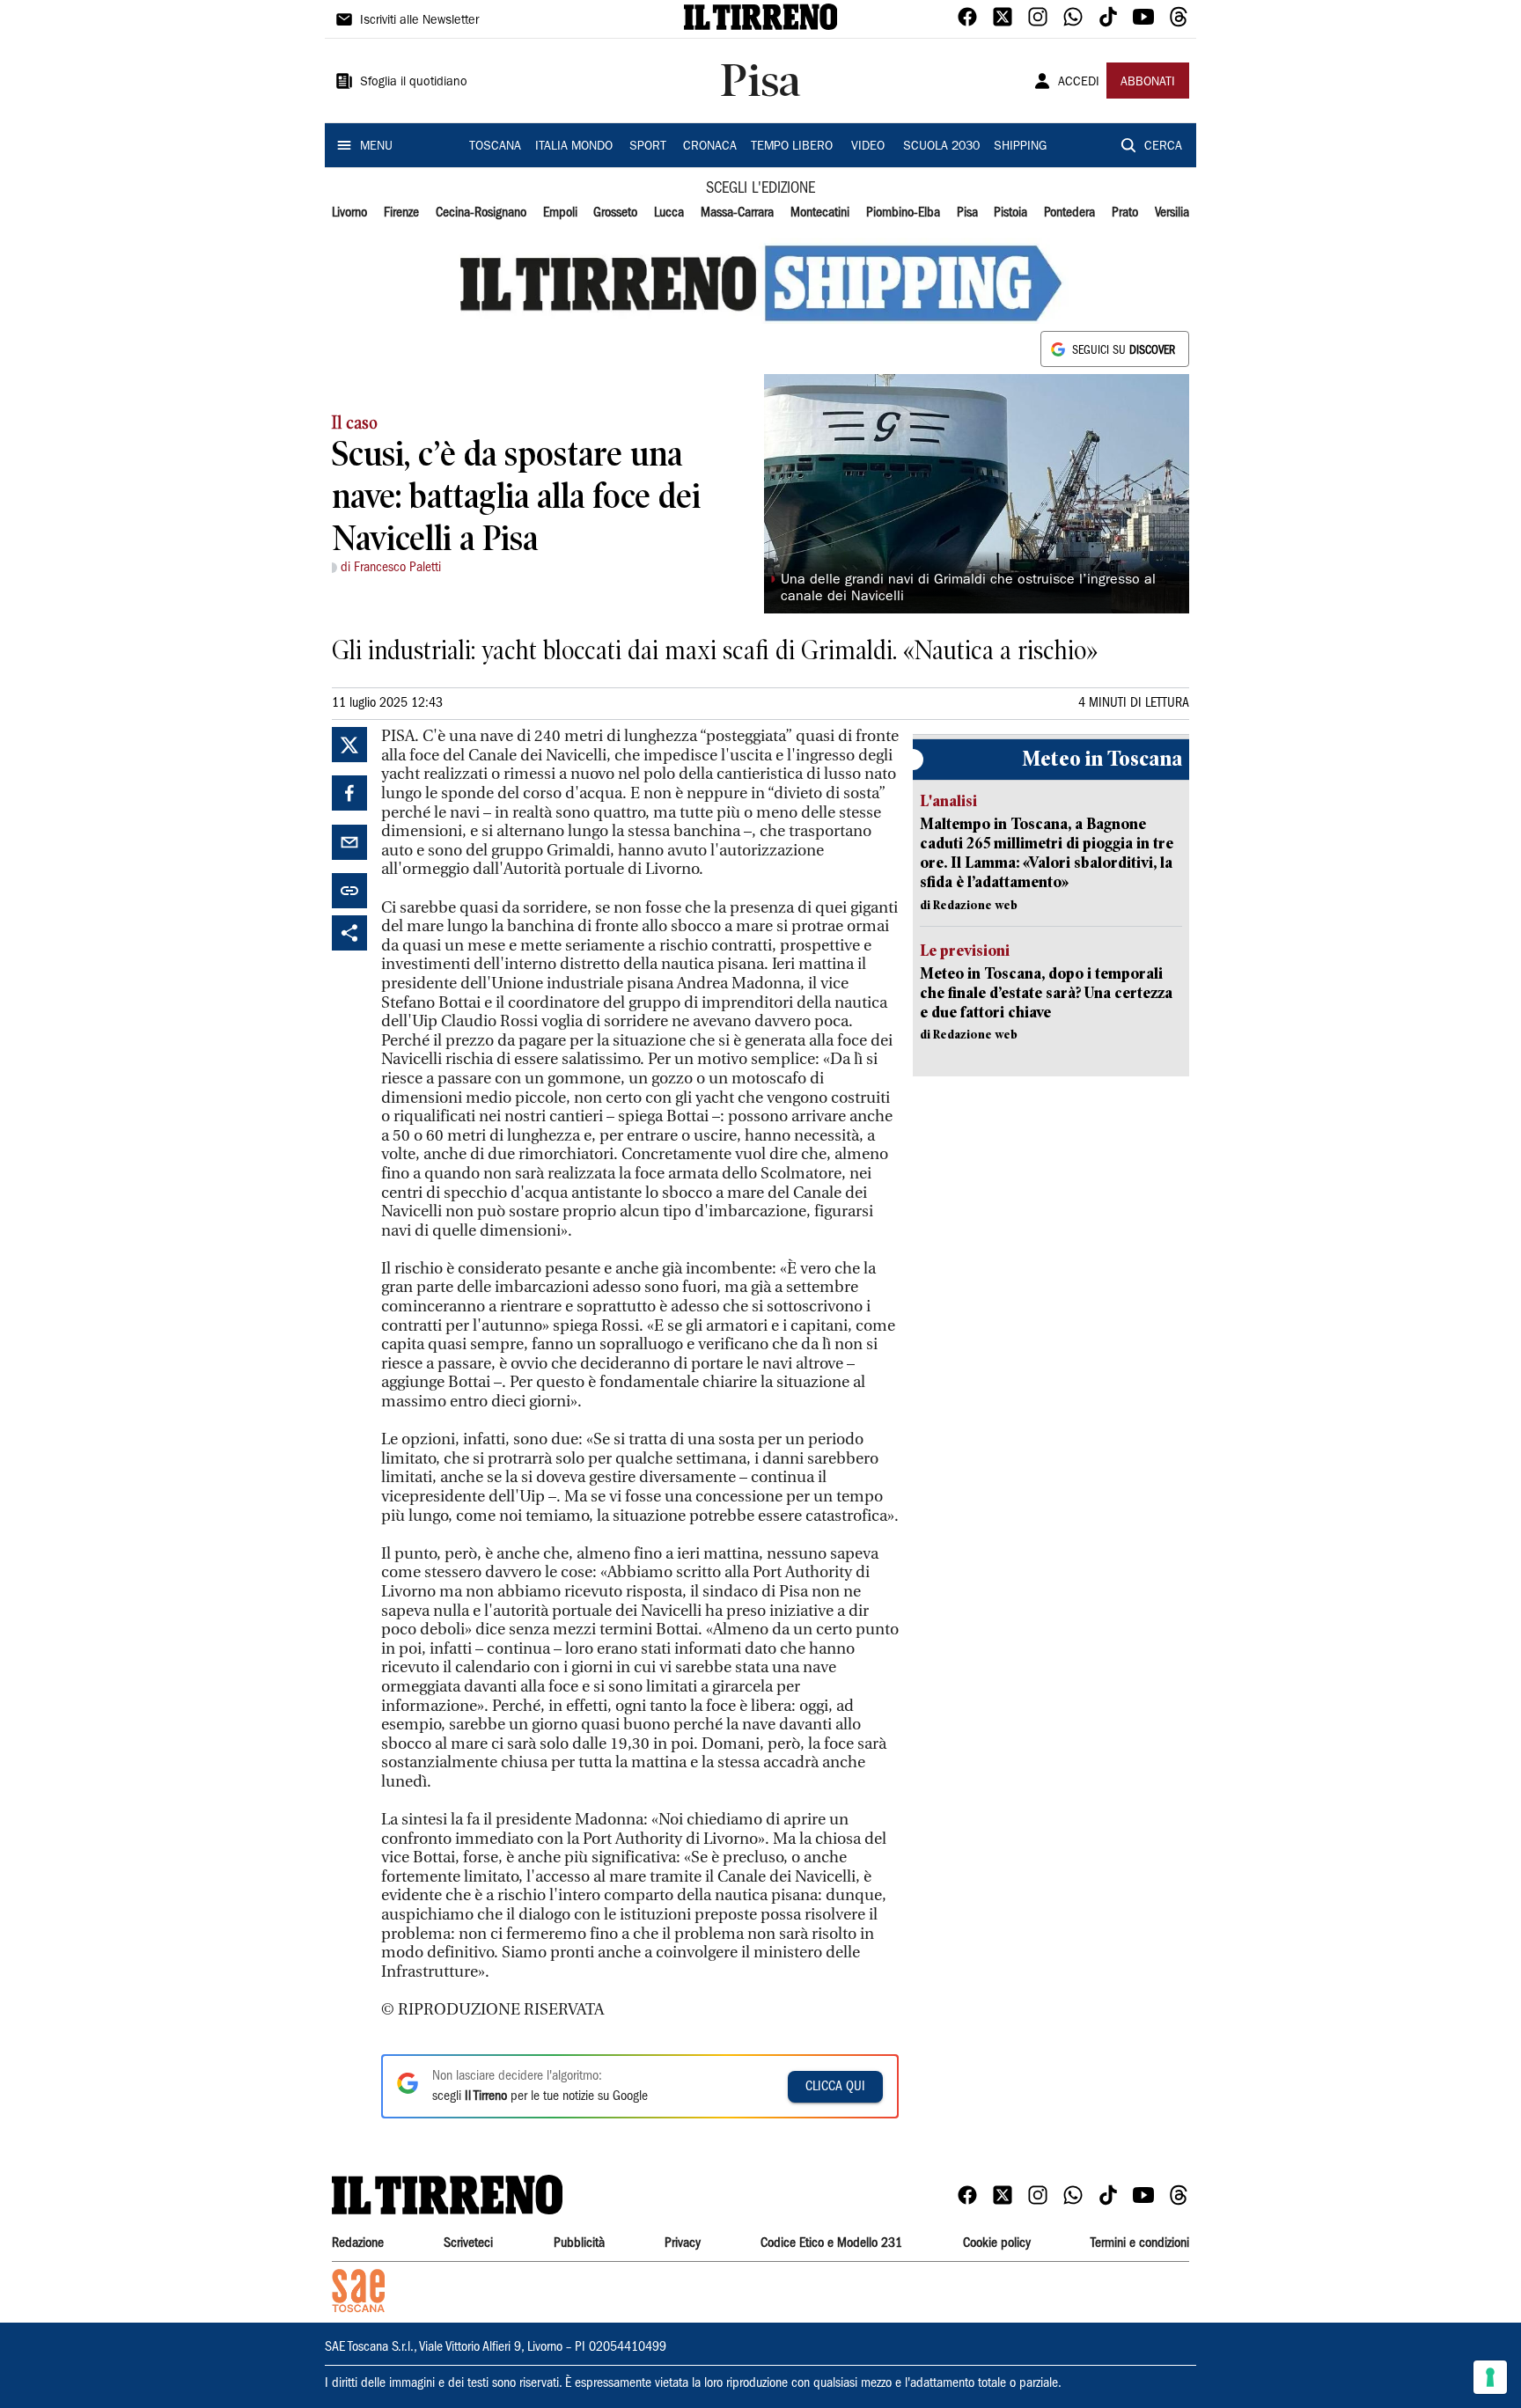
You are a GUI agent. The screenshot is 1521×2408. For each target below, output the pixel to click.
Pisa (967, 213)
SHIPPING (1020, 147)
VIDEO (868, 147)
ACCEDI (1079, 83)
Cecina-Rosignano (481, 213)
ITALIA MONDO (574, 147)
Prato (1125, 213)
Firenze (401, 213)
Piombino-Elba (903, 213)
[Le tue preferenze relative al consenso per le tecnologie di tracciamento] (1490, 2377)
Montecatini (820, 213)
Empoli (560, 213)
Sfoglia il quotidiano (414, 83)
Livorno (349, 213)
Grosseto (615, 213)
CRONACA (710, 147)
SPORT (648, 147)
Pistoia (1010, 213)
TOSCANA (495, 147)
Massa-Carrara (737, 213)
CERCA (1163, 147)
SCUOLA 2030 (941, 147)
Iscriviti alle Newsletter (419, 21)
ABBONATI (1148, 83)
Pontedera (1069, 213)
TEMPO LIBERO (792, 147)
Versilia (1172, 213)
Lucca (669, 213)
